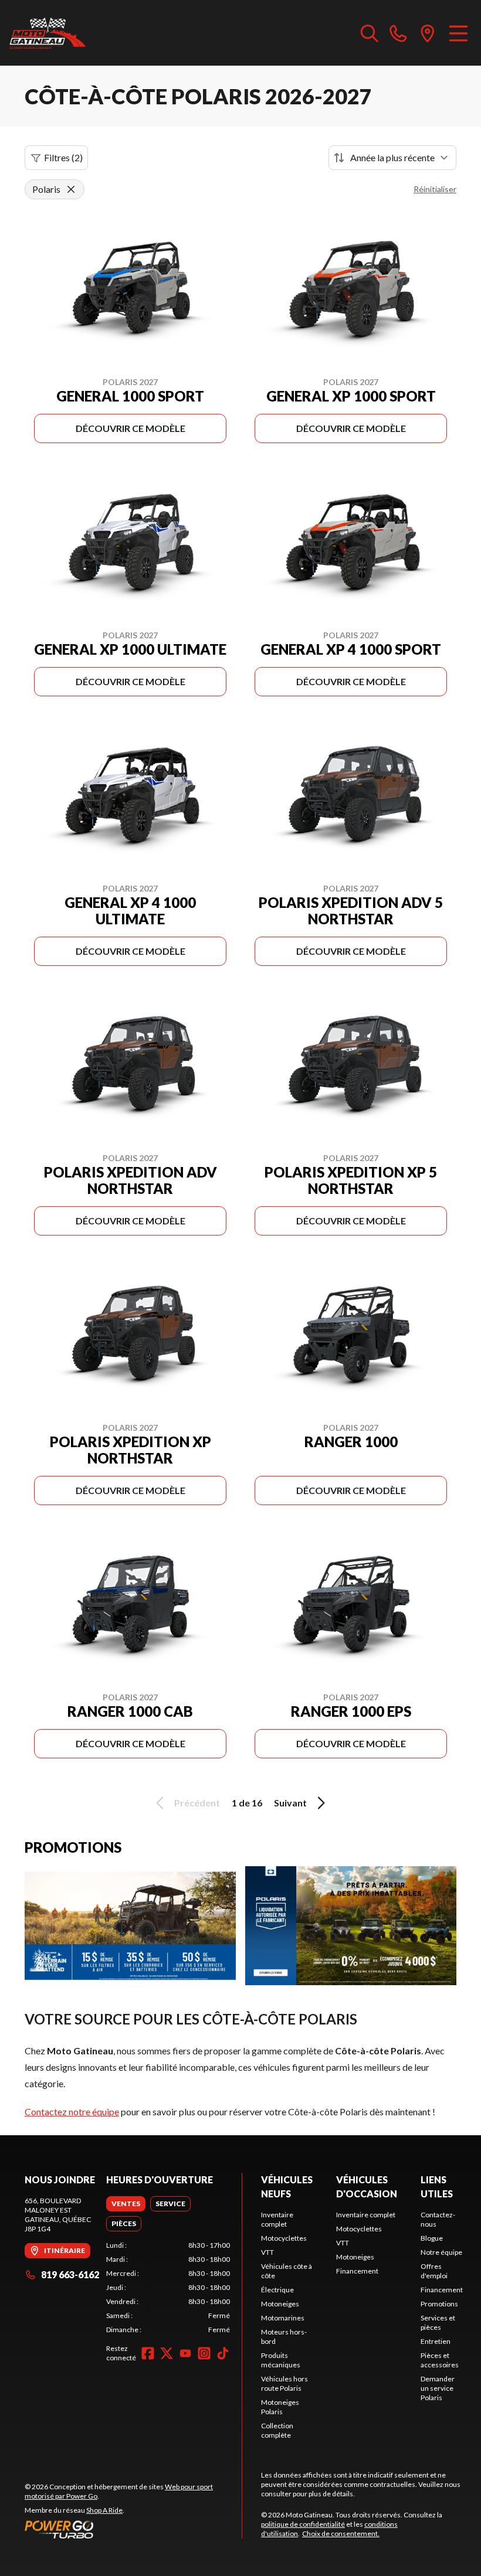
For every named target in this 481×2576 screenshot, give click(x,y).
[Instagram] (204, 2353)
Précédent (197, 1803)
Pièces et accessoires (440, 2360)
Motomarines (283, 2318)
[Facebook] (148, 2353)
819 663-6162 (70, 2274)
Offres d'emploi (434, 2271)
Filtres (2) (63, 157)
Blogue (432, 2238)
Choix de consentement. (341, 2534)
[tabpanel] (168, 2288)
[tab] (126, 2204)
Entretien (436, 2341)
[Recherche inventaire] (370, 33)
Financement (357, 2271)
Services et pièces (438, 2323)
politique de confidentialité (303, 2524)
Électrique (277, 2290)
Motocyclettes (284, 2238)
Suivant (290, 1803)
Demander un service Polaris (438, 2388)
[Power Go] (133, 2529)
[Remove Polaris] (71, 189)
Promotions (439, 2304)
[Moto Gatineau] (48, 33)
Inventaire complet (277, 2219)
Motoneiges (280, 2304)
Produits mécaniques (281, 2360)
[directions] (428, 33)
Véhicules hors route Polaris (284, 2383)
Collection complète (277, 2430)
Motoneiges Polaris (280, 2407)
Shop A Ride (104, 2510)
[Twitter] (167, 2353)
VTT (267, 2252)
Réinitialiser (435, 189)
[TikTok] (223, 2353)
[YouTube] (185, 2353)
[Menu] (458, 33)
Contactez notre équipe (72, 2111)
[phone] (398, 33)
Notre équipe (441, 2252)
